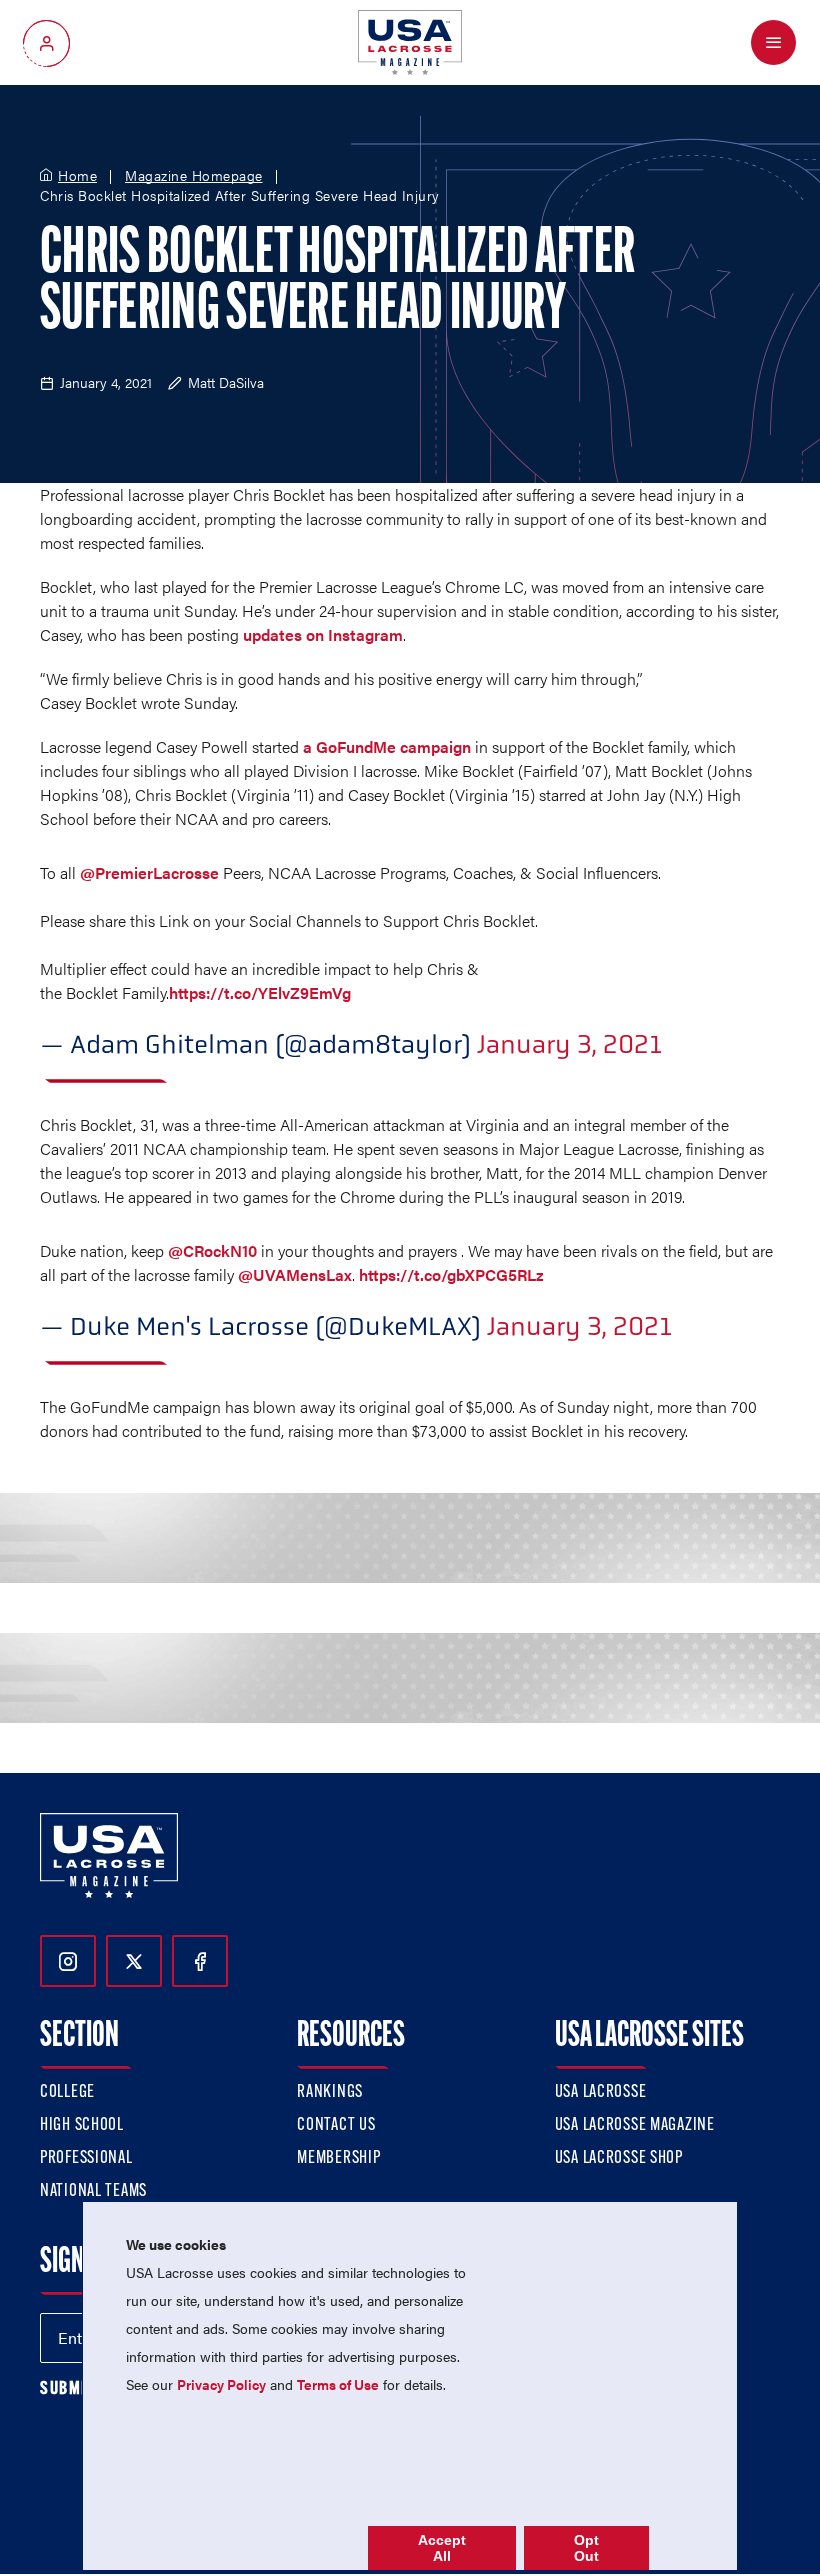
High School (82, 2126)
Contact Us (336, 2126)
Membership (338, 2159)
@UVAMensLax (295, 1274)
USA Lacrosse (601, 2093)
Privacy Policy (221, 2384)
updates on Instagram (323, 634)
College (67, 2093)
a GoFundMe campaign (387, 746)
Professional (86, 2159)
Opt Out (586, 2548)
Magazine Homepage (194, 176)
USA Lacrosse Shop (619, 2159)
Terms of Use (338, 2384)
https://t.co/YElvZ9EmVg (260, 992)
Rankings (330, 2093)
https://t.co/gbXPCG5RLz (451, 1274)
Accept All (442, 2548)
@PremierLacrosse (149, 872)
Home (77, 176)
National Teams (93, 2192)
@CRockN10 (212, 1250)
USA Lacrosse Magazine (635, 2126)
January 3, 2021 (570, 1044)
